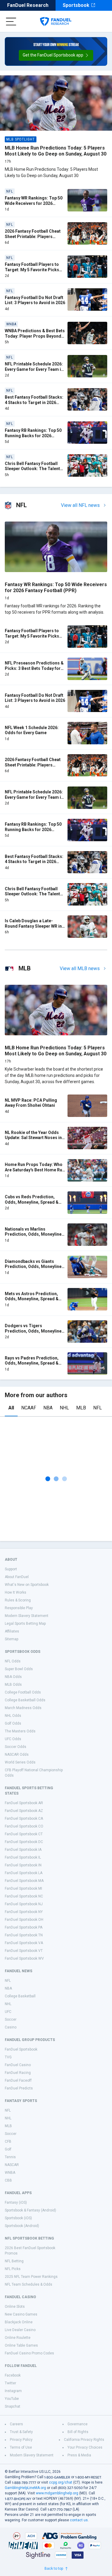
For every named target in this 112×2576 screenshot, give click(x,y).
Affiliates (12, 1631)
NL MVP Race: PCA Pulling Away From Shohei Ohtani (31, 1103)
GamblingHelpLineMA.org (25, 2488)
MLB (81, 1408)
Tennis (10, 2157)
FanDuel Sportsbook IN (23, 1865)
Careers (16, 2424)
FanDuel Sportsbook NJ (24, 1904)
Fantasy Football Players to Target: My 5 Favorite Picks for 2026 (32, 270)
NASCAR (12, 2165)
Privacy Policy (21, 2440)
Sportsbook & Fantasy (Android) (30, 2210)
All (11, 1408)
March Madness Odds (23, 1708)
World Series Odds (20, 1762)
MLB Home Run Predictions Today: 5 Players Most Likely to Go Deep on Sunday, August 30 (56, 151)
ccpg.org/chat (61, 2482)
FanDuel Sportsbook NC (24, 1896)
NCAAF (29, 1408)
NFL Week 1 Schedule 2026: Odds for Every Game (32, 730)
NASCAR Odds (17, 1755)
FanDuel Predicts (19, 2088)
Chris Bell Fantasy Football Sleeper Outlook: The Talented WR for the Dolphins (35, 469)
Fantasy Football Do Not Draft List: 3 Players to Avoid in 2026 (35, 300)
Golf (8, 2149)
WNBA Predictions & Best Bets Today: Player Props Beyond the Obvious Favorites (35, 336)
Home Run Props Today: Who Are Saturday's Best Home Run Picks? (35, 1170)
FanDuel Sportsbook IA (23, 1850)
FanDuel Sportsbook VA (24, 1943)
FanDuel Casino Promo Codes (29, 2353)
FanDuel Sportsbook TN (24, 1935)
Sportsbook (76, 5)
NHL (64, 1408)
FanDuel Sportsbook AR (24, 1803)
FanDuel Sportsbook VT (24, 1951)
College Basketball (20, 1996)
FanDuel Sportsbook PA (24, 1927)
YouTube (12, 2399)
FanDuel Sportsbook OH (24, 1920)
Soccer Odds (16, 1747)
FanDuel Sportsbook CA (24, 1819)
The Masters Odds (20, 1731)
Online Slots (15, 2307)
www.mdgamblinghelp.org (57, 2493)
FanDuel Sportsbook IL (23, 1857)
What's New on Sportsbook (27, 1585)
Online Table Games (21, 2345)
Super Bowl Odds (19, 1669)
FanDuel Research (28, 5)
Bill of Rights (78, 2432)
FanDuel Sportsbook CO (24, 1826)
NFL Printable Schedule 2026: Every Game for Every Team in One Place (34, 369)
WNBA (10, 2173)
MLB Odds (13, 1685)
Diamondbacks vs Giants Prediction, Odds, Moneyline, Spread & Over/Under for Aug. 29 (34, 1269)
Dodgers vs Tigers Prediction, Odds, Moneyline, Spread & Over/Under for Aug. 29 (34, 1334)
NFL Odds (13, 1661)
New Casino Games (21, 2314)
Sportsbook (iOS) (18, 2218)
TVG (8, 2057)
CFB (8, 2141)
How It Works (16, 1592)
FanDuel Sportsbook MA (24, 1881)
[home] (56, 22)
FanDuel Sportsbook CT (24, 1834)
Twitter (10, 2383)
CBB (8, 2180)
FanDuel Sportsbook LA (24, 1873)
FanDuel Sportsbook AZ (24, 1811)
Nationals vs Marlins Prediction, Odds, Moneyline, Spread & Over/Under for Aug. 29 (34, 1237)
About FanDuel (17, 1577)
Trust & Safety (21, 2432)
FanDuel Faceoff (18, 2080)
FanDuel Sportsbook (21, 2049)
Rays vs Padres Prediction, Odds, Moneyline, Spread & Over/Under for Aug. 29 (32, 1363)
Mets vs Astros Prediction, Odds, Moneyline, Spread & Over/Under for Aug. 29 (32, 1299)
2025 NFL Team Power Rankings (31, 2277)
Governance (78, 2424)
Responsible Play (19, 1608)
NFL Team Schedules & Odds (29, 2284)
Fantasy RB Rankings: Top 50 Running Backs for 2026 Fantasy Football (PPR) (33, 436)
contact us (79, 2520)
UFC (8, 2012)
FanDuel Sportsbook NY (24, 1912)
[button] (56, 55)
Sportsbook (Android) (22, 2226)
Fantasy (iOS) (16, 2202)
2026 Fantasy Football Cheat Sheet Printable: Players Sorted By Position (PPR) (33, 236)
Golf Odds (13, 1723)
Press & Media (79, 2455)
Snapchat (13, 2406)
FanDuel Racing (18, 2073)
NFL (98, 1408)
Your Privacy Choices (85, 2447)
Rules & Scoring (18, 1600)
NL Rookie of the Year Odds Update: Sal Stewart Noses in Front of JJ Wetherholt (33, 1138)
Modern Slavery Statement (27, 1616)
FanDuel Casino (18, 2065)
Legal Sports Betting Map (25, 1624)
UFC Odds (13, 1739)
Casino (11, 2027)
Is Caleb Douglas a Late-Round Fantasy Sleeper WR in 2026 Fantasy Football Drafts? (34, 926)
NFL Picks (13, 2269)
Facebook (13, 2375)
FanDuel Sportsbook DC (24, 1842)
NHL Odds (13, 1716)
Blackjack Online (19, 2322)
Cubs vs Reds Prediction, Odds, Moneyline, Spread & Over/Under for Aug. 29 (32, 1202)
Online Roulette (18, 2338)
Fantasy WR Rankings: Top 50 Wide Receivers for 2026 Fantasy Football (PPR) (34, 203)
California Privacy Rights (84, 2440)
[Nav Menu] (11, 22)
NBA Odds (13, 1677)
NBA (48, 1408)
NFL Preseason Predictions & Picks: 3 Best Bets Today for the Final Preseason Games (34, 668)
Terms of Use (21, 2447)
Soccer (11, 2019)
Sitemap (11, 1639)
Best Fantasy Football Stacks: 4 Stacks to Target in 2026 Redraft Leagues (34, 402)
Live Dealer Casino (20, 2330)
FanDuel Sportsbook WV (24, 1958)
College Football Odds (23, 1692)
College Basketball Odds (25, 1700)
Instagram (13, 2391)
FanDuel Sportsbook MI (23, 1888)
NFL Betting (14, 2261)
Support (11, 1569)
